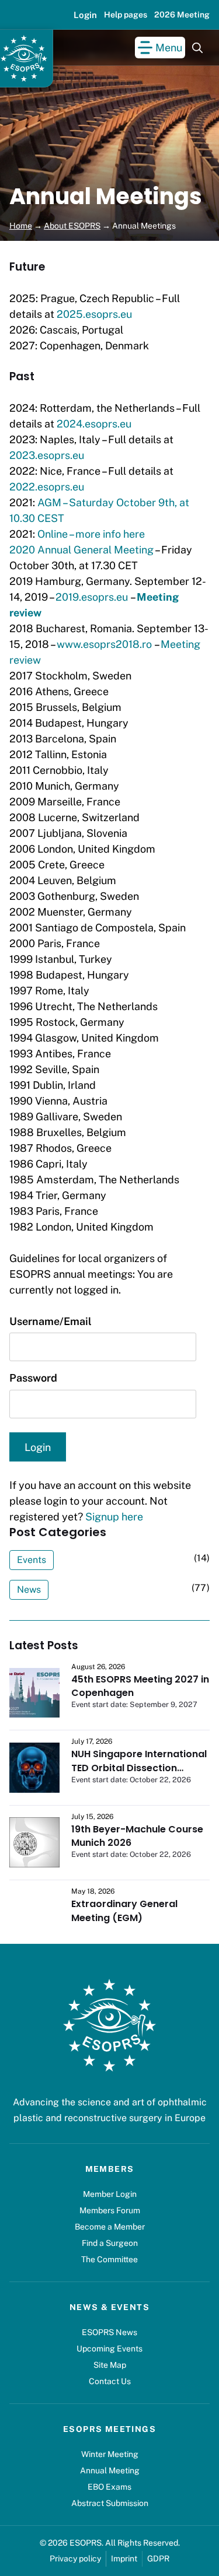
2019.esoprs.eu (92, 597)
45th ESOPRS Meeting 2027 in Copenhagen (140, 1686)
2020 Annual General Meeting (81, 550)
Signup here (114, 1517)
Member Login (110, 2194)
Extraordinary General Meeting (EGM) (124, 1911)
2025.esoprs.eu (94, 314)
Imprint (124, 2559)
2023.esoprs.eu (47, 455)
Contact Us (110, 2381)
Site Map (110, 2365)
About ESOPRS (72, 226)
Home (21, 226)
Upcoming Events (109, 2349)
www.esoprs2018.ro (104, 644)
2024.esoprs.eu (94, 424)
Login (85, 15)
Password (33, 1378)
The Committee (109, 2259)
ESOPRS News (109, 2332)
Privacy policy (75, 2559)
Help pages (126, 15)
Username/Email (51, 1321)
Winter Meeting (110, 2454)
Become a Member (110, 2227)
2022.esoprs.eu (47, 487)
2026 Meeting (182, 15)
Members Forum (110, 2210)
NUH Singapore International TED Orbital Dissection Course (139, 1768)
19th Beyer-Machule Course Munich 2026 (137, 1836)
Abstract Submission (110, 2503)
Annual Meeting (110, 2470)
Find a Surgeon (110, 2243)
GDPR (158, 2559)
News (29, 1590)
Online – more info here (91, 534)
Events (32, 1560)
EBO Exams (109, 2487)
